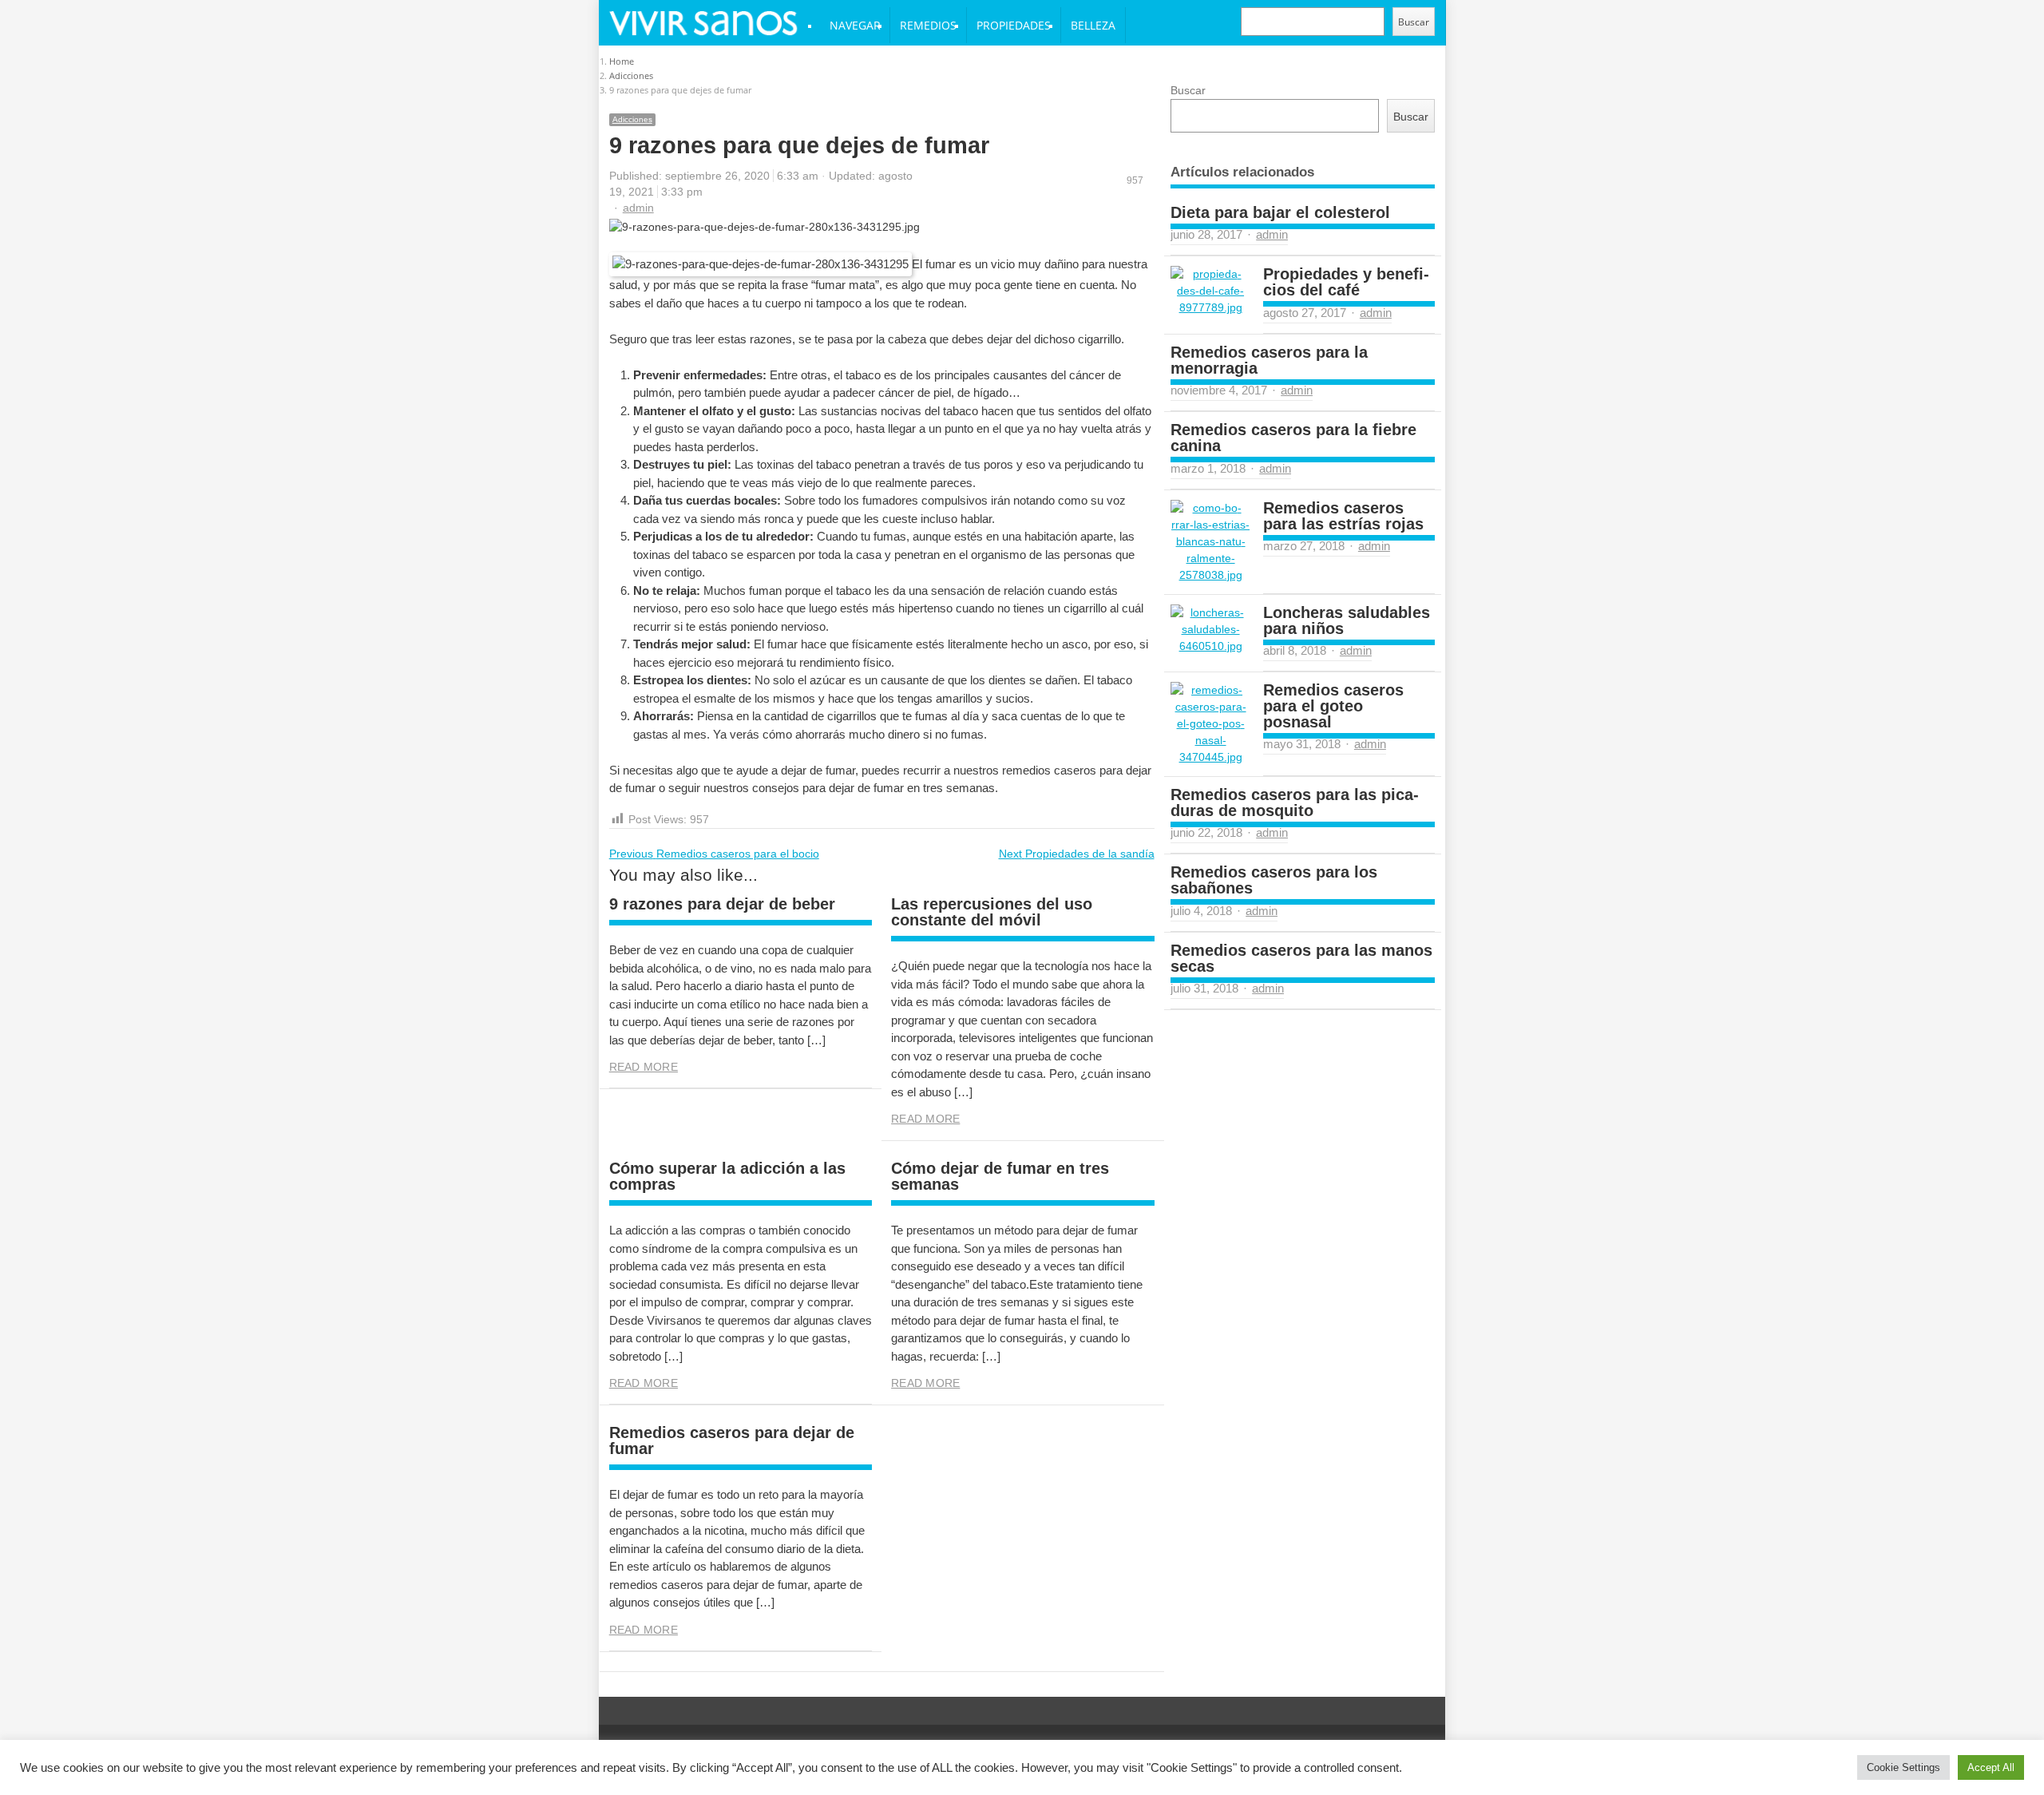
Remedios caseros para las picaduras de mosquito (1295, 802)
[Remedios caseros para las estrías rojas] (1210, 542)
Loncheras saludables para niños (1347, 620)
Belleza (1093, 25)
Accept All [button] (1991, 1767)
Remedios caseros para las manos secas (1301, 958)
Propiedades (1014, 25)
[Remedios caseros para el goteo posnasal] (1210, 724)
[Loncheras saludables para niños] (1210, 630)
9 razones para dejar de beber (722, 904)
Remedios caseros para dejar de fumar (732, 1440)
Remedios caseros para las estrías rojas (1343, 516)
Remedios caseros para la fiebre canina (1293, 438)
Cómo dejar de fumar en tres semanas (1000, 1176)
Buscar (1414, 22)
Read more (644, 1067)
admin (638, 208)
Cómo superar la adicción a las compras (727, 1176)
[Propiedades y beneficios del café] (1210, 291)
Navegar (855, 25)
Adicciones (632, 119)
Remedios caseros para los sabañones (1274, 880)
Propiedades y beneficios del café (1346, 282)
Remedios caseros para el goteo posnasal (1333, 706)
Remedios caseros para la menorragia (1269, 360)
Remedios (928, 25)
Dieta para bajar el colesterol (1280, 212)
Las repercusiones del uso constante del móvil (992, 912)
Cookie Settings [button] (1903, 1767)
